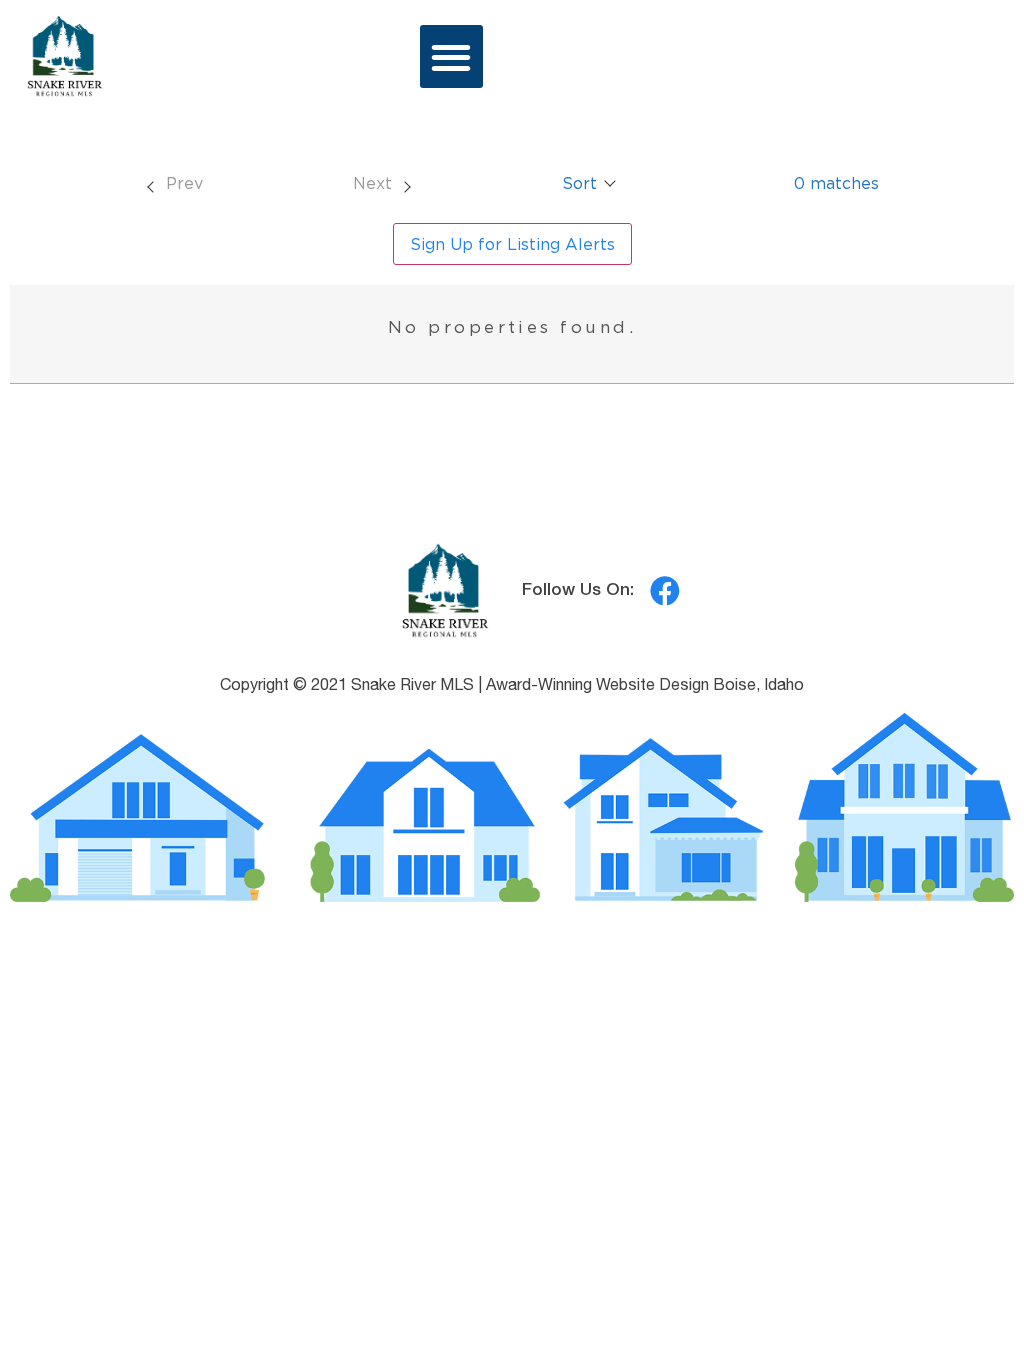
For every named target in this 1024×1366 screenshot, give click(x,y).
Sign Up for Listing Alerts (512, 244)
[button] (451, 56)
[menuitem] (174, 183)
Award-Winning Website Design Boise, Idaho (645, 687)
